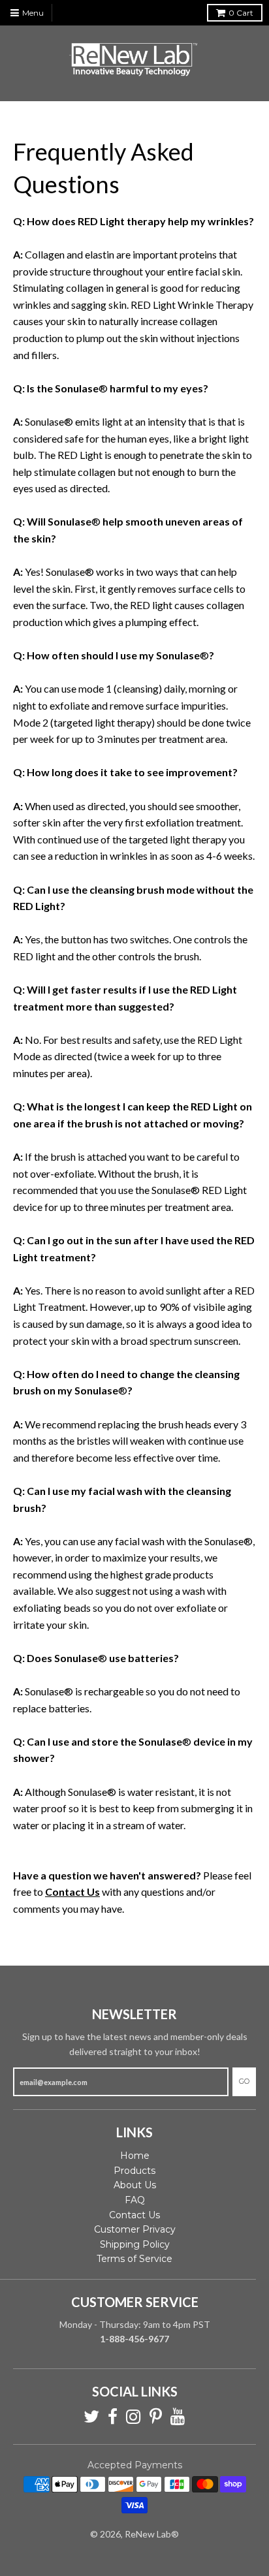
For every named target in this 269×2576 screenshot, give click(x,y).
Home (135, 2156)
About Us (135, 2185)
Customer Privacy (135, 2229)
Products (134, 2171)
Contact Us (134, 2215)
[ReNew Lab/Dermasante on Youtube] (178, 2417)
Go (244, 2081)
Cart (241, 13)
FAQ (135, 2200)
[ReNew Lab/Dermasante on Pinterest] (156, 2417)
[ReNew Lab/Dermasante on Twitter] (91, 2417)
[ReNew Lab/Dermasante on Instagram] (134, 2417)
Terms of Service (134, 2259)
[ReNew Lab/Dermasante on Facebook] (113, 2417)
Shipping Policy (135, 2244)
